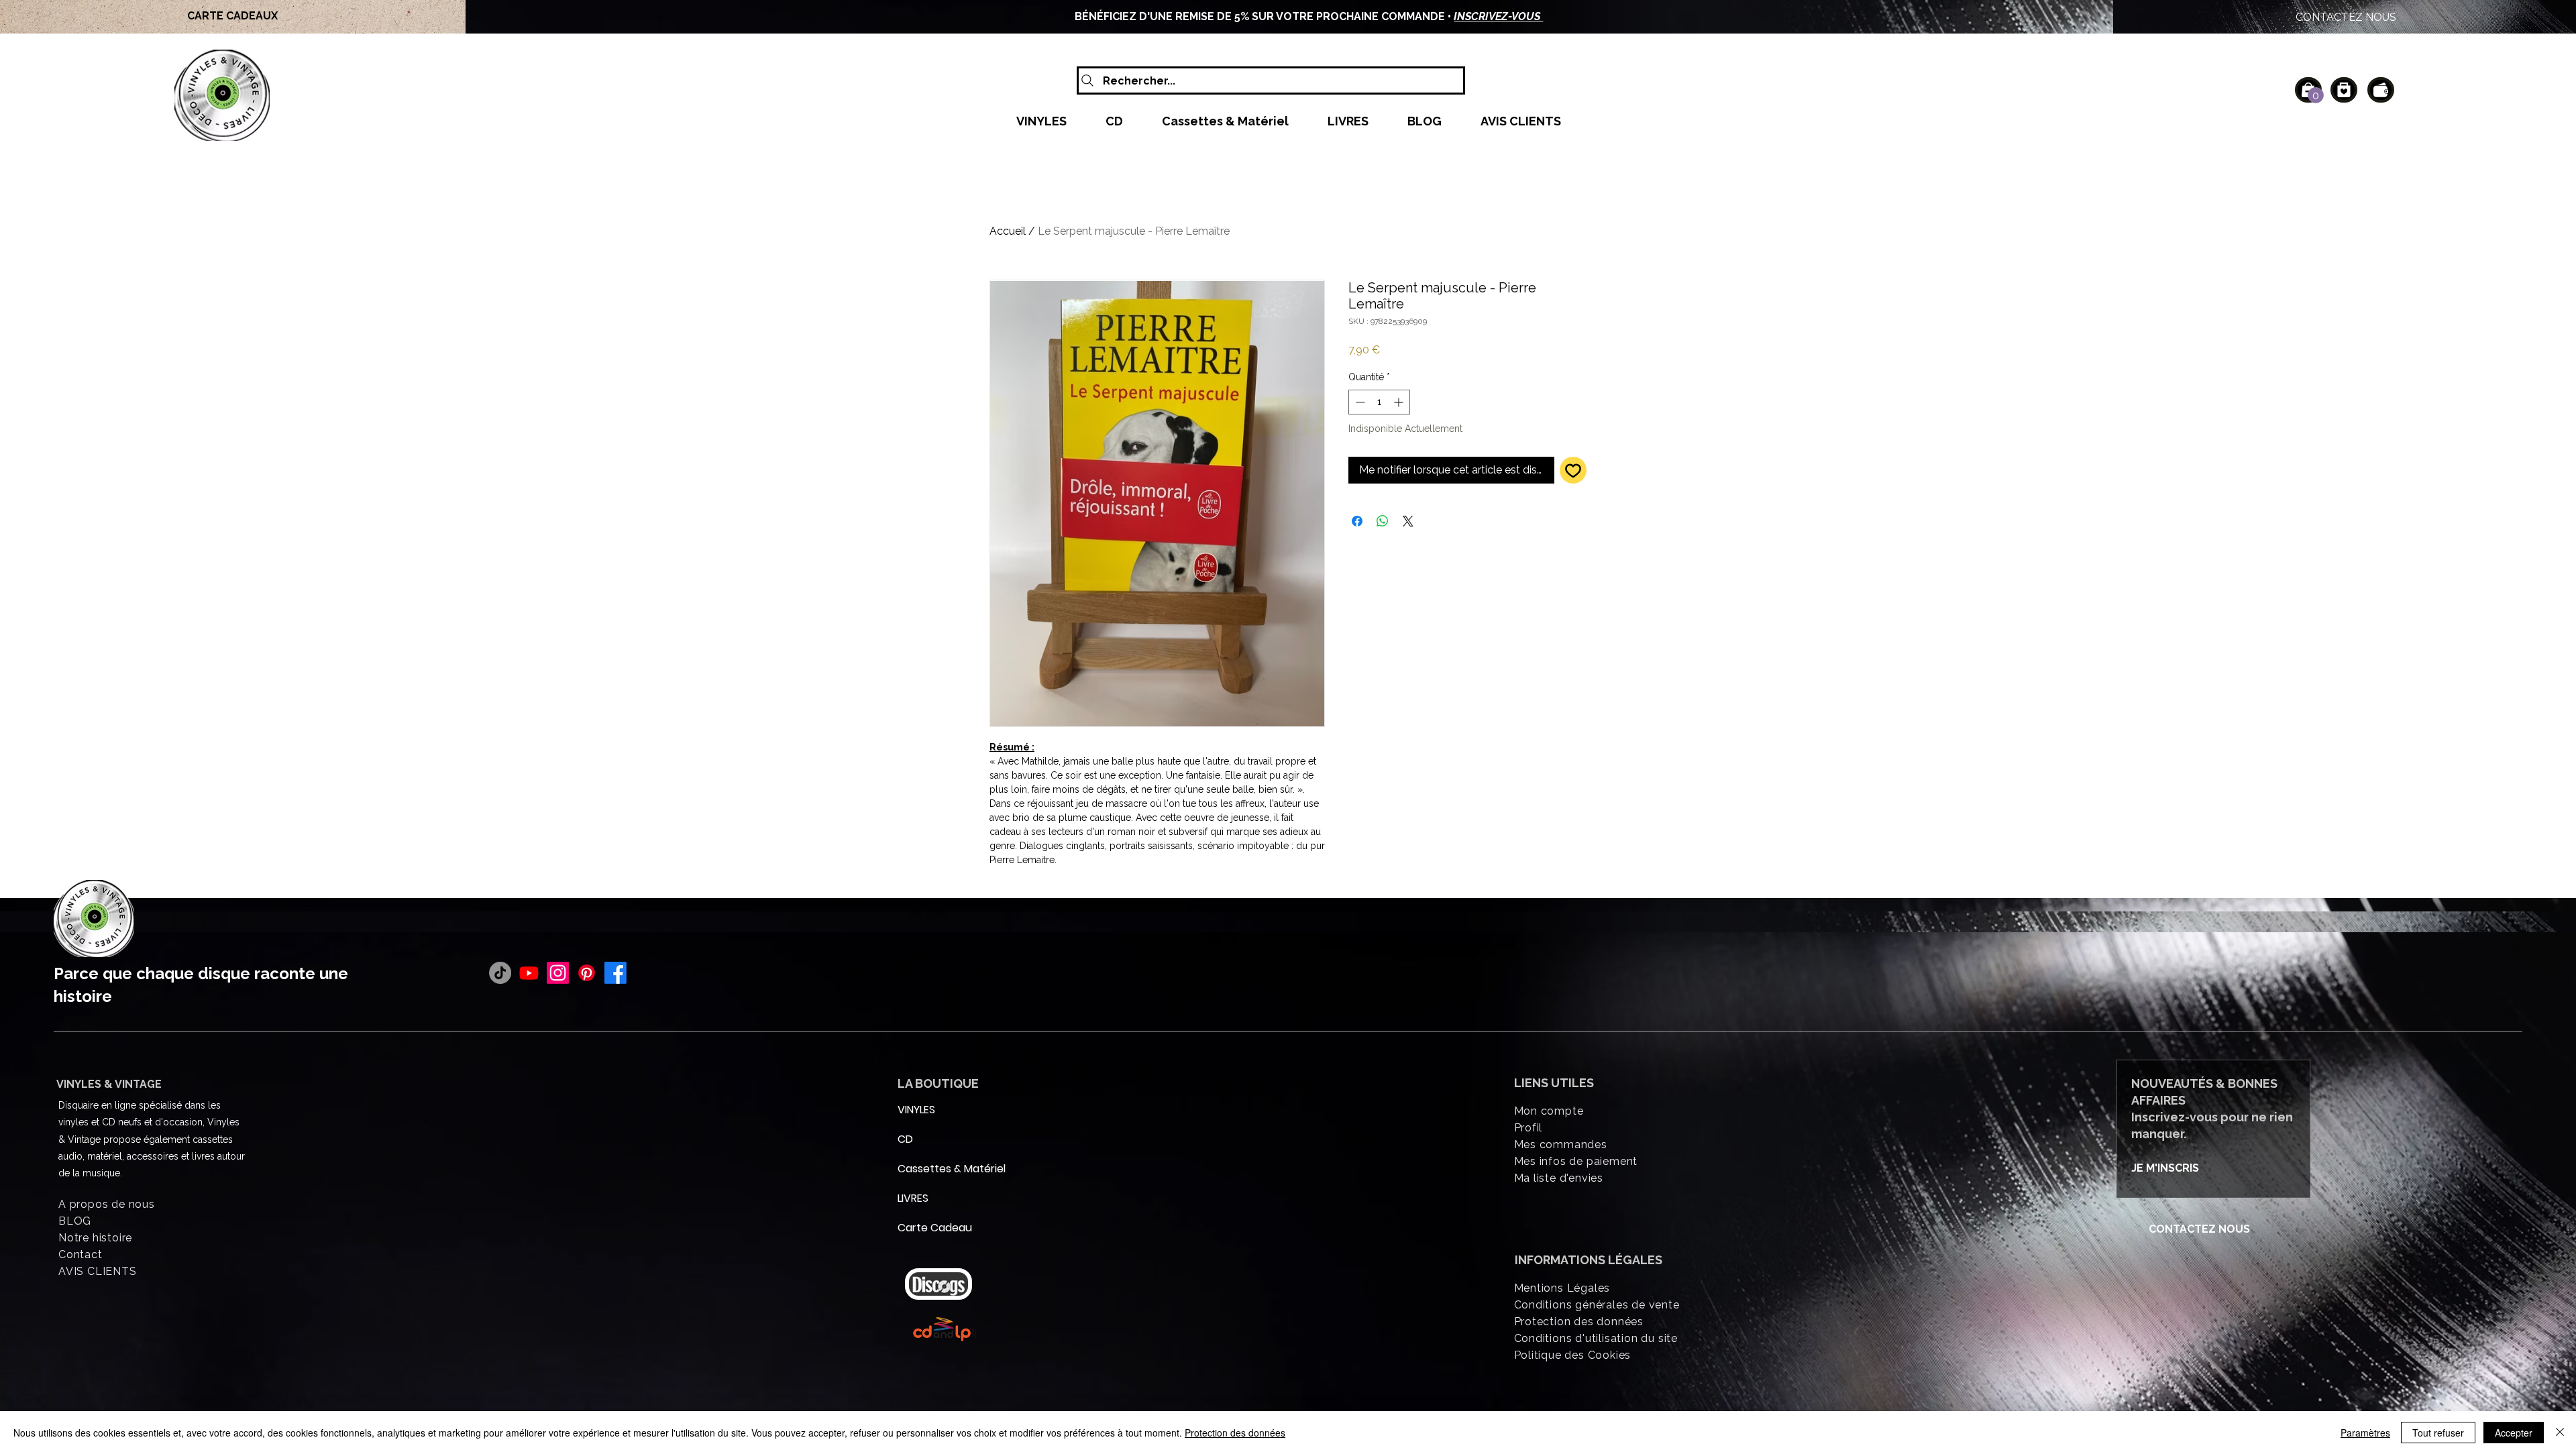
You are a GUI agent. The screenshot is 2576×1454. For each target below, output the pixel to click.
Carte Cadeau (930, 1228)
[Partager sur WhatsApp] (1383, 521)
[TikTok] (500, 973)
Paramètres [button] (2365, 1433)
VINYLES (916, 1110)
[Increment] (1400, 402)
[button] (2316, 95)
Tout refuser (2438, 1433)
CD (905, 1139)
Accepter (2514, 1433)
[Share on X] (1408, 521)
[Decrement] (1359, 402)
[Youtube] (529, 973)
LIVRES (913, 1198)
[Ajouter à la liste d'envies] (1573, 470)
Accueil (1008, 231)
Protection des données (1235, 1433)
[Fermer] (2560, 1433)
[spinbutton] (1379, 402)
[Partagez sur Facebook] (1357, 521)
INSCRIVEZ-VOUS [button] (1498, 16)
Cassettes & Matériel (930, 1169)
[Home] (2344, 90)
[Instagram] (558, 973)
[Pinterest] (587, 973)
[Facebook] (615, 973)
